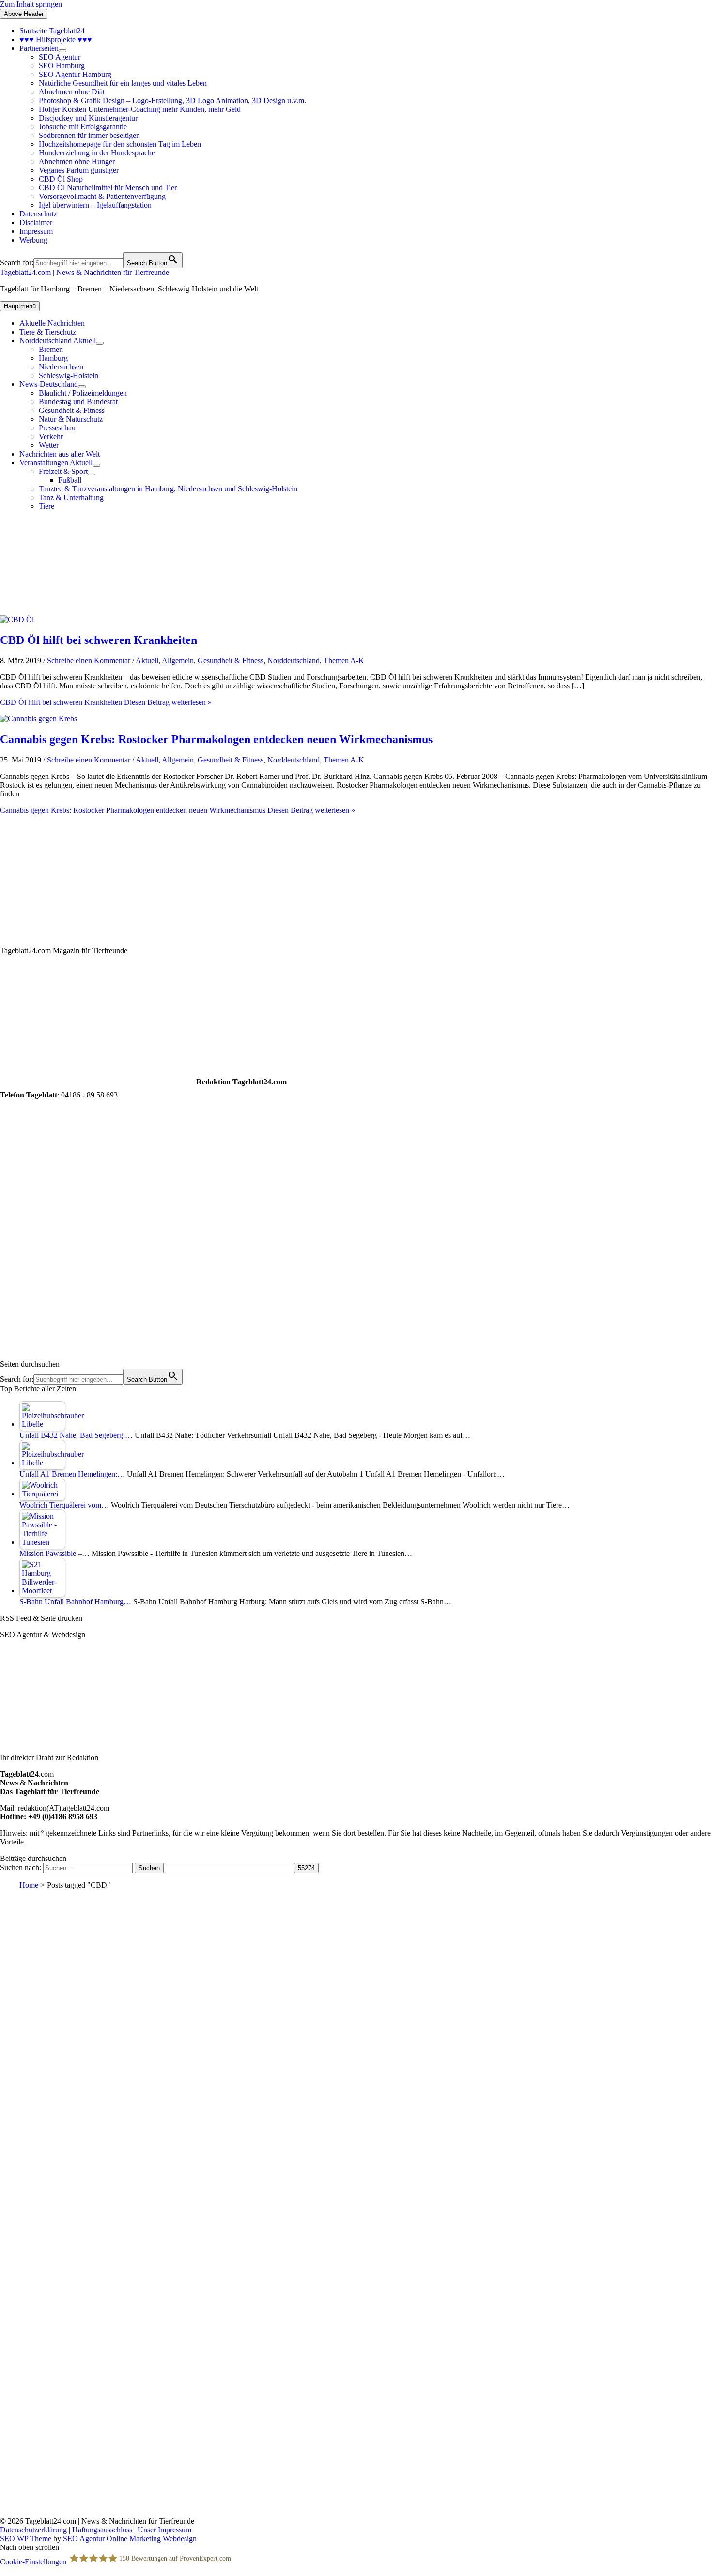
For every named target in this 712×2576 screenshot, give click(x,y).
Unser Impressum (164, 2530)
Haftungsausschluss (102, 2530)
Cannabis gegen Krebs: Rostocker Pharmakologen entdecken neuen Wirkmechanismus (216, 739)
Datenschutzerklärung (33, 2530)
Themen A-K (344, 661)
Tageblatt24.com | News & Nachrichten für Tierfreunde (85, 272)
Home (29, 1885)
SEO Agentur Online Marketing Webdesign (130, 2538)
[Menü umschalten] (62, 51)
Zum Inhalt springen (31, 4)
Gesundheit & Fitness (231, 661)
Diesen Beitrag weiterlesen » (106, 702)
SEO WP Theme (26, 2538)
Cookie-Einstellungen (33, 2561)
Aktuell (147, 661)
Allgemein (178, 661)
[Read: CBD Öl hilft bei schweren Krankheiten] (17, 619)
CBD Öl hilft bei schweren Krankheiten (99, 640)
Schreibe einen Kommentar (89, 661)
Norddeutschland (294, 661)
